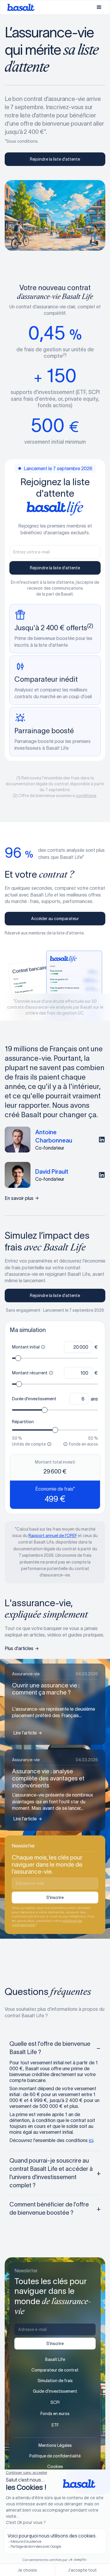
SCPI (55, 2402)
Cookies (55, 2467)
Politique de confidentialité (55, 2456)
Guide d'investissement (55, 2391)
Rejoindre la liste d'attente (55, 159)
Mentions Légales (55, 2445)
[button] (99, 7)
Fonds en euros (55, 2414)
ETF (55, 2425)
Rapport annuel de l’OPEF (53, 1536)
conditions (86, 796)
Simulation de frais (55, 2381)
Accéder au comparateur (55, 919)
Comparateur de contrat (55, 2370)
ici (91, 2140)
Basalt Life (55, 2359)
